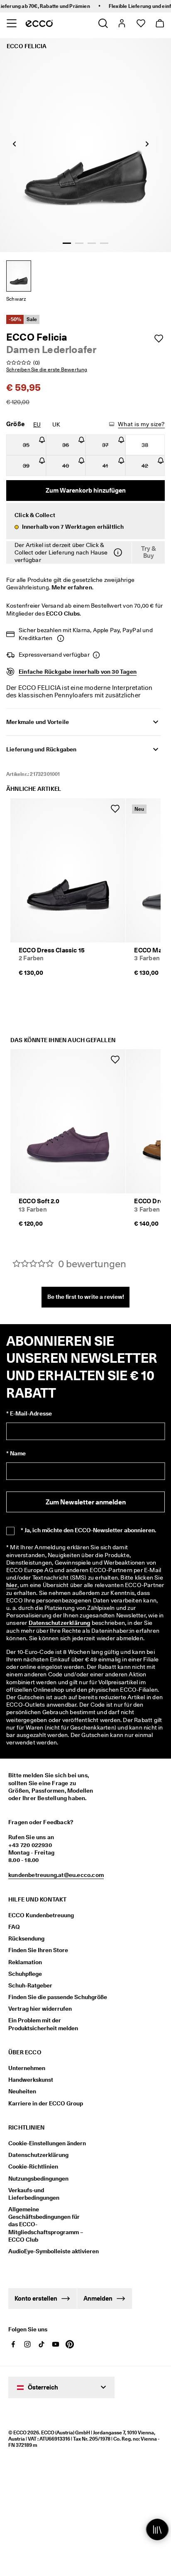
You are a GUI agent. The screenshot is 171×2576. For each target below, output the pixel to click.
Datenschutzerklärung (60, 1623)
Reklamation (25, 1962)
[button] (85, 521)
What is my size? (141, 424)
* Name (16, 1453)
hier (12, 1585)
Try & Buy (149, 552)
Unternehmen (27, 2068)
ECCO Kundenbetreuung (41, 1915)
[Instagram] (27, 2344)
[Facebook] (13, 2344)
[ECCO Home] (39, 23)
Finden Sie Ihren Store (38, 1950)
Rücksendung (26, 1938)
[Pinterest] (70, 2344)
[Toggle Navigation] (11, 23)
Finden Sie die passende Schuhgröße (58, 1997)
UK (56, 424)
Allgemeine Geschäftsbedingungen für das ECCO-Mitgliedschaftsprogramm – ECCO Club (46, 2224)
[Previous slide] (15, 144)
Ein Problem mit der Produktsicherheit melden (43, 2024)
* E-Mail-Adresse (29, 1413)
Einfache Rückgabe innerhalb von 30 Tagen (78, 672)
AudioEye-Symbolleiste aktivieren (49, 2251)
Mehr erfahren (72, 587)
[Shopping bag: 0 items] (160, 23)
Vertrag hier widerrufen (40, 2009)
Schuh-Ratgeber (30, 1985)
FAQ (14, 1927)
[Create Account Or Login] (121, 23)
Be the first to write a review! (86, 1297)
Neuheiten (22, 2091)
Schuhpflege (25, 1974)
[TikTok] (42, 2344)
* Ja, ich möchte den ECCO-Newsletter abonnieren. (88, 1530)
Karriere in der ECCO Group (46, 2103)
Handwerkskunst (31, 2080)
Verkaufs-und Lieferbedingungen (34, 2194)
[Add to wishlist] (159, 339)
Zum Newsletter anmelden (86, 1502)
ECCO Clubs (63, 613)
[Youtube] (56, 2344)
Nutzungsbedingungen (38, 2179)
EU (37, 424)
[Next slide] (147, 144)
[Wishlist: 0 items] (140, 23)
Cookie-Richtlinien (33, 2166)
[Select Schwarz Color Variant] (19, 276)
